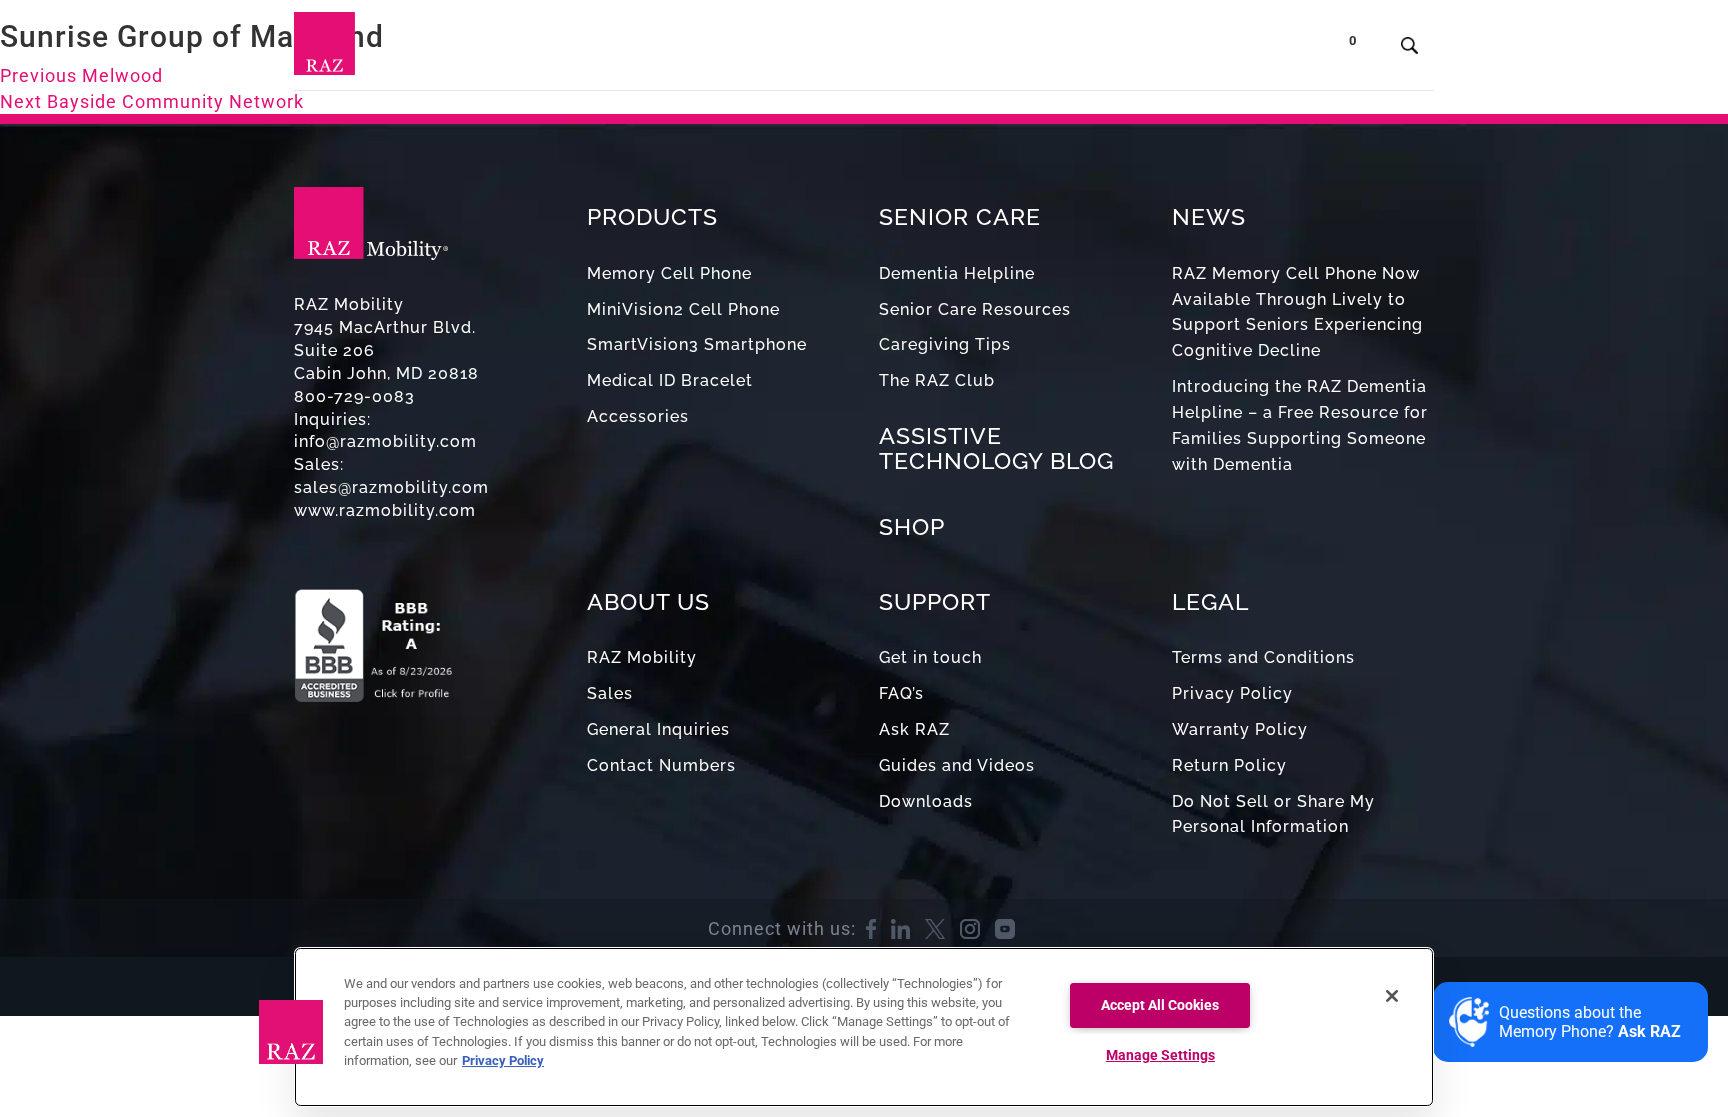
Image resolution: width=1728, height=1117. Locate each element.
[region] (864, 1027)
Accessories (638, 416)
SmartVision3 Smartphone (697, 344)
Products (670, 49)
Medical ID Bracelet (670, 380)
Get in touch (930, 657)
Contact (1191, 49)
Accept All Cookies (1160, 1005)
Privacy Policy (1232, 693)
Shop (1273, 49)
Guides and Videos (957, 765)
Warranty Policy (1240, 729)
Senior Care (796, 49)
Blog (902, 49)
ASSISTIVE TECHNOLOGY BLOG (996, 448)
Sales (610, 693)
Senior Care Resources (975, 309)
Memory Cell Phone (669, 273)
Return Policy (1229, 765)
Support (981, 49)
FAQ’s (901, 693)
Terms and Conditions (1263, 657)
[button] (291, 1032)
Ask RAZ (914, 729)
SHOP (912, 526)
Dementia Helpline (957, 273)
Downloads (926, 801)
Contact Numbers (661, 765)
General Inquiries (658, 729)
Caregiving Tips (945, 344)
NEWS (1209, 216)
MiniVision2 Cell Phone (683, 309)
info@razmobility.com (385, 441)
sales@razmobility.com (391, 487)
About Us (1081, 49)
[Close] (1392, 996)
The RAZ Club (937, 380)
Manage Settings (1160, 1055)
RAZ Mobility (642, 657)
